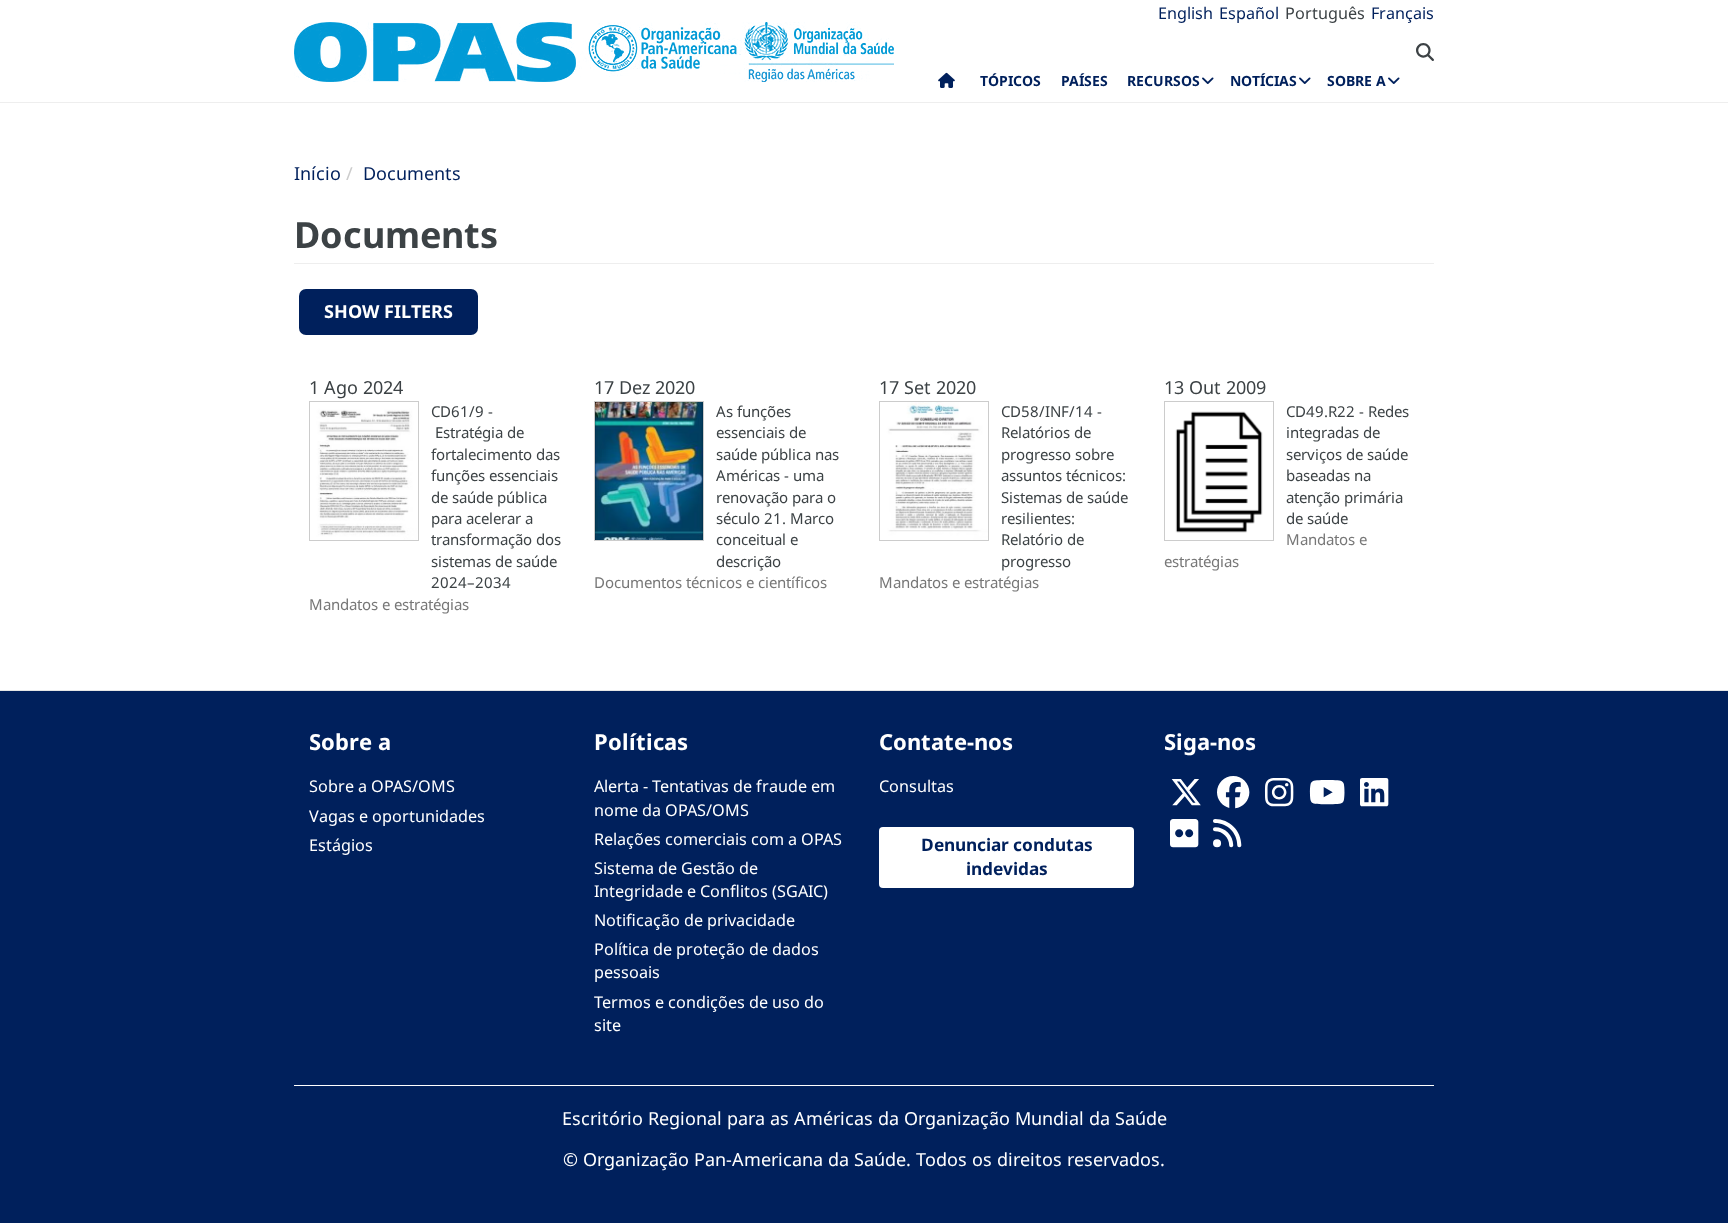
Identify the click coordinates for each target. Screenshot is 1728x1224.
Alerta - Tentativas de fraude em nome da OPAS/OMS (714, 797)
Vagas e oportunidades (397, 816)
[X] (1186, 798)
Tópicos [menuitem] (1010, 80)
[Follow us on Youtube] (1327, 798)
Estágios (341, 845)
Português (1325, 13)
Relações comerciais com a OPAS (718, 839)
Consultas (916, 786)
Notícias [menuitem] (1263, 80)
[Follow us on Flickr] (1184, 839)
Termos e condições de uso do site (709, 1013)
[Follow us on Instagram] (1279, 798)
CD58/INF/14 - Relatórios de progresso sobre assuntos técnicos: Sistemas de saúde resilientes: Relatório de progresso (1064, 486)
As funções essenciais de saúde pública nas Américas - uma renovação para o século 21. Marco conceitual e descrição (777, 486)
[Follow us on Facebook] (1233, 798)
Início (317, 173)
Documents (412, 173)
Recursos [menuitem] (1163, 80)
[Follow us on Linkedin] (1374, 798)
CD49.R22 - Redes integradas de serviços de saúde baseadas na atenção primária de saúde (1347, 464)
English (1185, 13)
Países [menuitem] (1084, 80)
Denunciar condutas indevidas (1007, 857)
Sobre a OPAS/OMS (382, 786)
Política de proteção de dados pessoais (706, 960)
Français (1402, 13)
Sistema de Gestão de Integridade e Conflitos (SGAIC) (711, 879)
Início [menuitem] (946, 85)
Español (1249, 13)
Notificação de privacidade (694, 920)
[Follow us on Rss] (1227, 839)
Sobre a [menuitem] (1356, 80)
